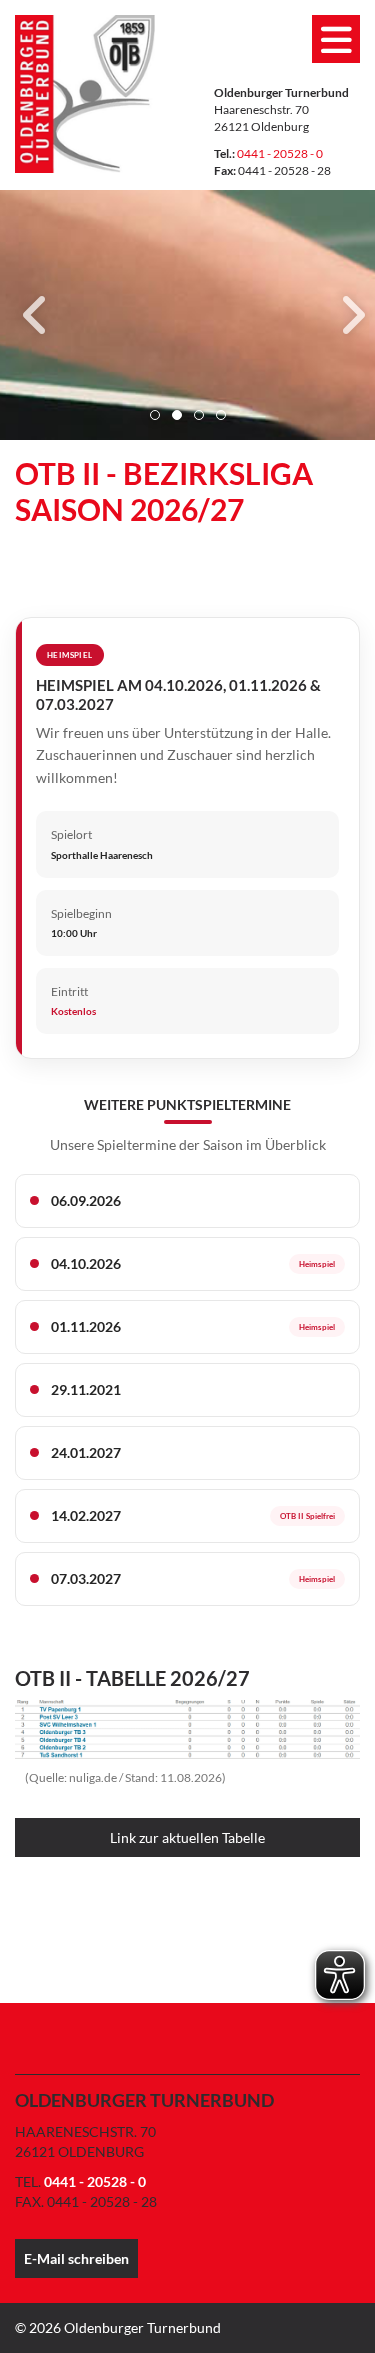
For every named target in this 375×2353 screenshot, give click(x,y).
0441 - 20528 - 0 (280, 153)
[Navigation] (336, 39)
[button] (155, 415)
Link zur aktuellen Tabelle (187, 1837)
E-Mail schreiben (76, 2258)
